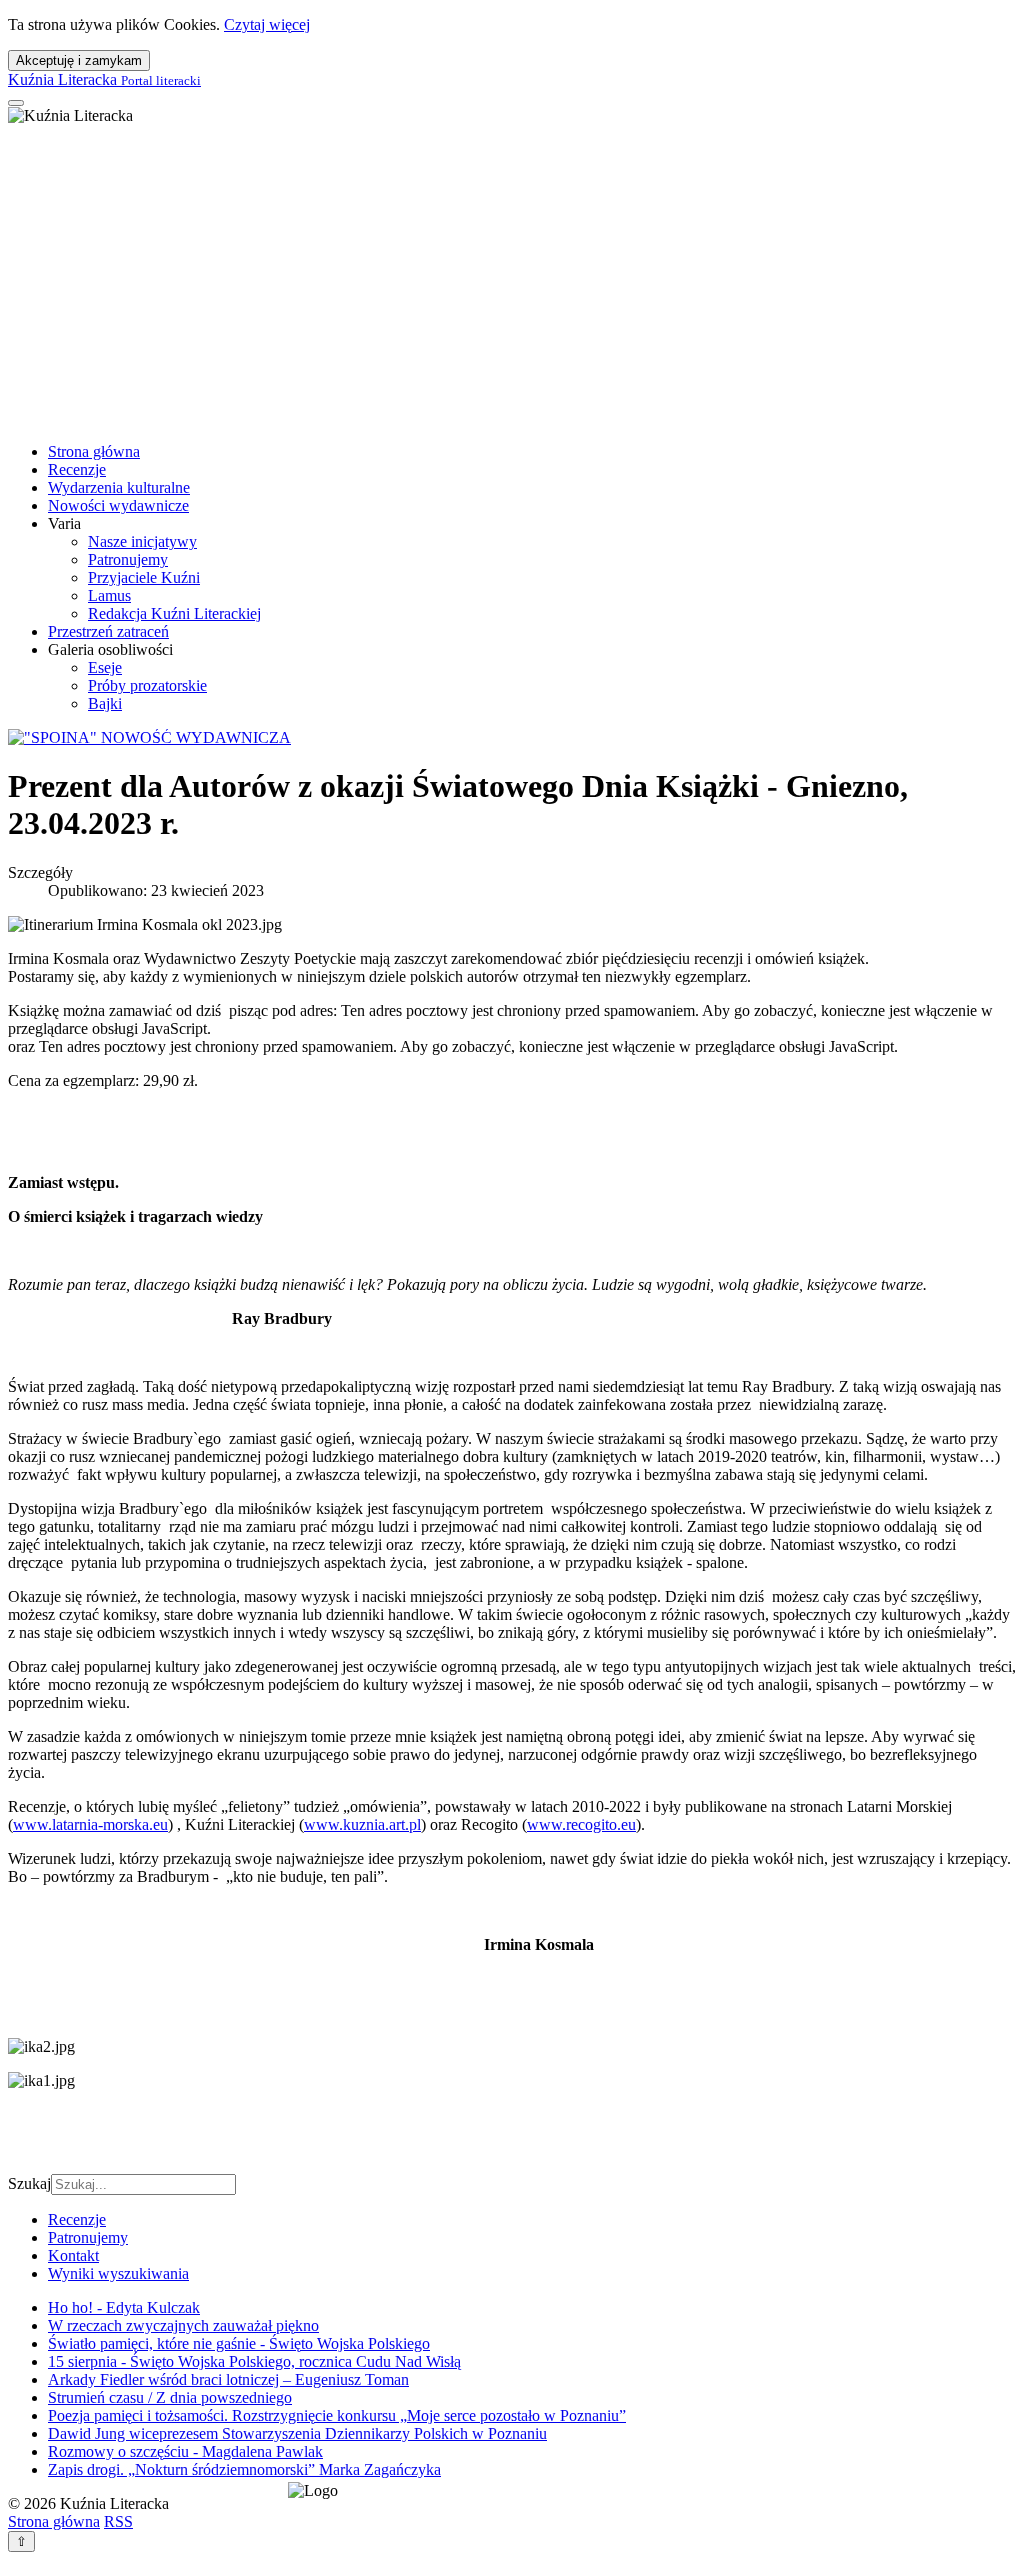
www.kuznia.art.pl (362, 1824)
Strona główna (94, 451)
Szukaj (29, 2183)
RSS (118, 2521)
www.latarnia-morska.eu (90, 1824)
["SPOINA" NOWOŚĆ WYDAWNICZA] (149, 737)
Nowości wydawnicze (118, 505)
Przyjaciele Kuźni (144, 577)
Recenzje (77, 469)
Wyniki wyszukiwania (118, 2273)
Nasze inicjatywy (142, 541)
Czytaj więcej (267, 24)
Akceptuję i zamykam (79, 60)
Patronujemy (128, 559)
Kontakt (73, 2255)
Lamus (109, 595)
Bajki (105, 703)
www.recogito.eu (581, 1824)
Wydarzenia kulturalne (119, 487)
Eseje (105, 667)
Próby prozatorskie (147, 685)
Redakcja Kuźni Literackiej (174, 613)
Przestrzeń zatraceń (108, 631)
